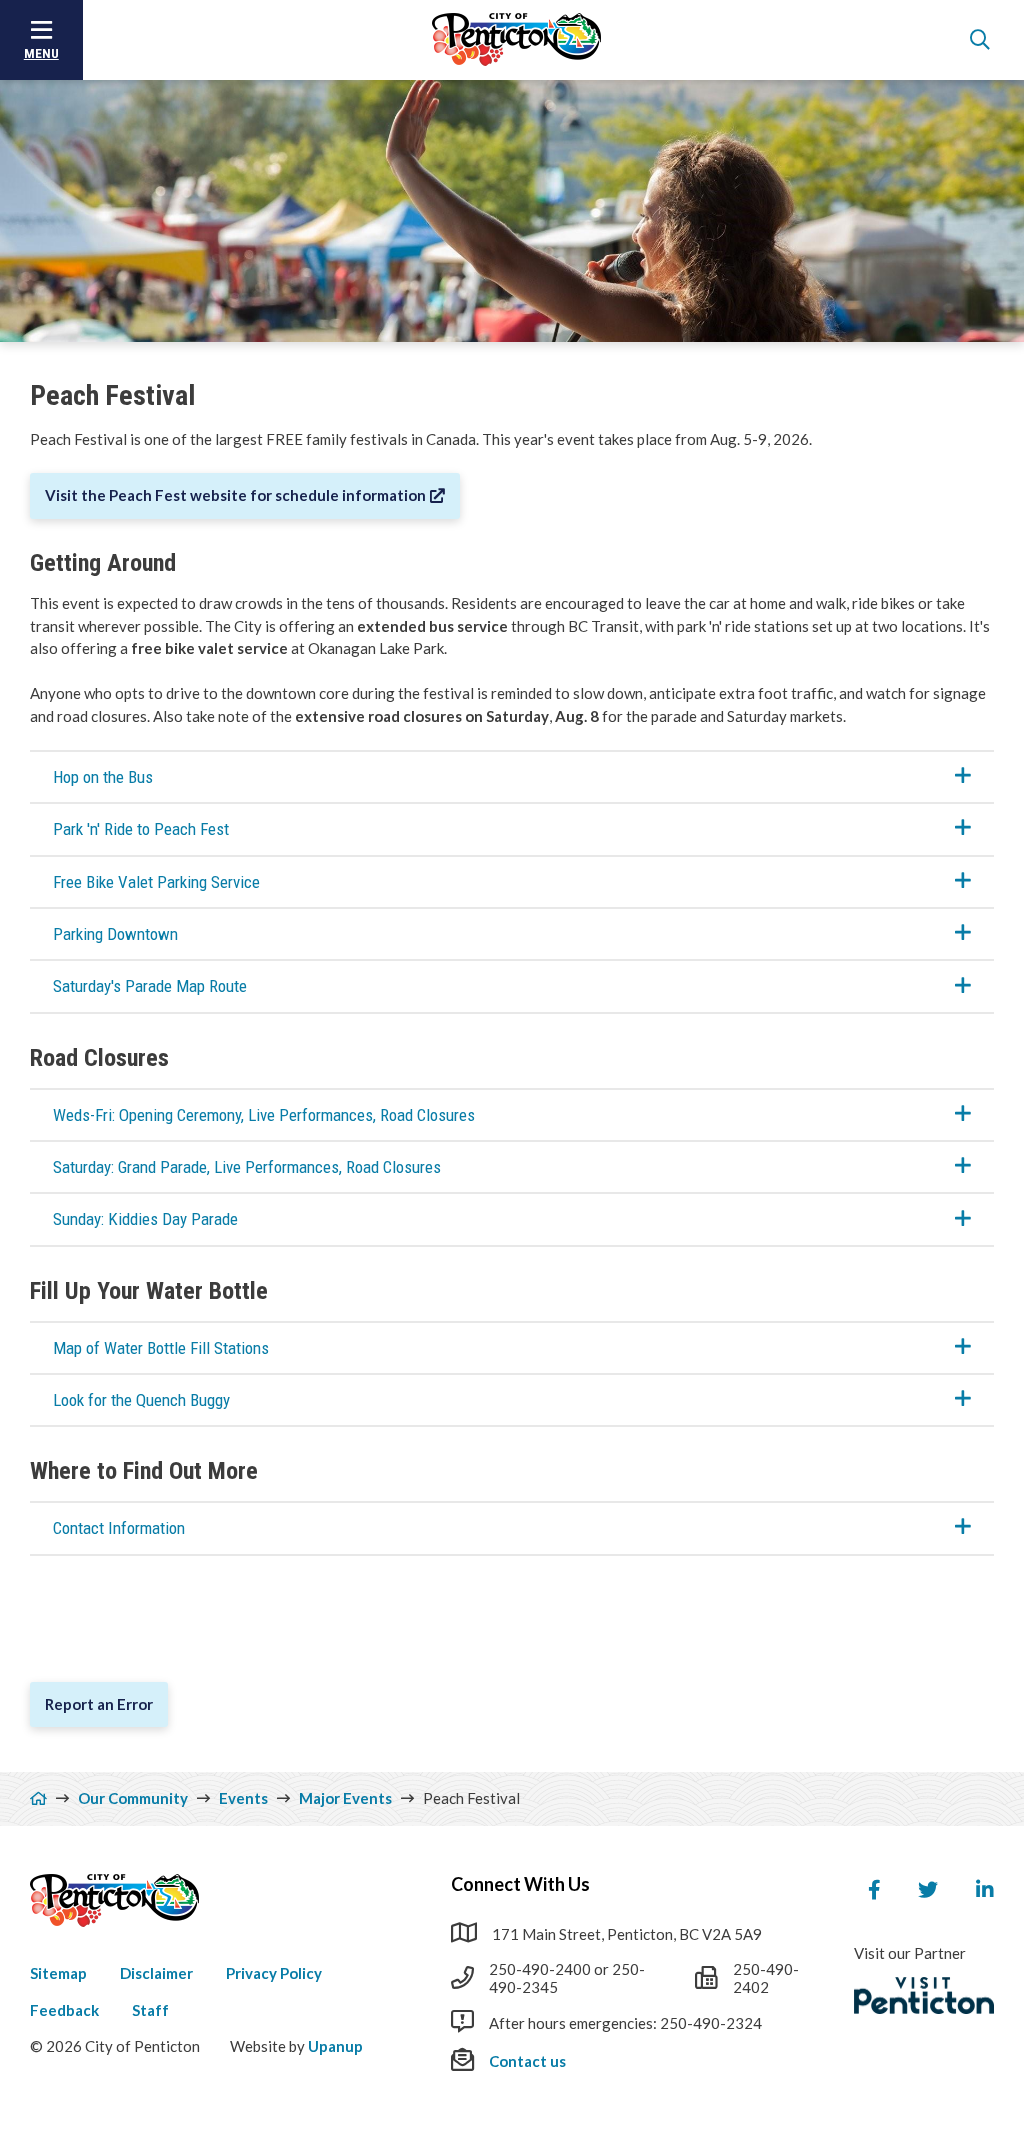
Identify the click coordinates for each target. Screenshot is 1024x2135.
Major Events (345, 1798)
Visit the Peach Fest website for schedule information (235, 495)
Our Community (133, 1798)
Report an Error (99, 1704)
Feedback (64, 2010)
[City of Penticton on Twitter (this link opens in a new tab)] (928, 1890)
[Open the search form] (980, 40)
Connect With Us (520, 1884)
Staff (150, 2010)
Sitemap (58, 1973)
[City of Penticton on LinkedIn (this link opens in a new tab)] (985, 1890)
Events (243, 1798)
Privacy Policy (274, 1973)
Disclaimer (156, 1973)
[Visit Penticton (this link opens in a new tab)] (924, 1996)
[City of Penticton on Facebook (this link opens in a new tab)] (874, 1890)
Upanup (335, 2046)
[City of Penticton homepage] (517, 40)
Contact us (527, 2061)
